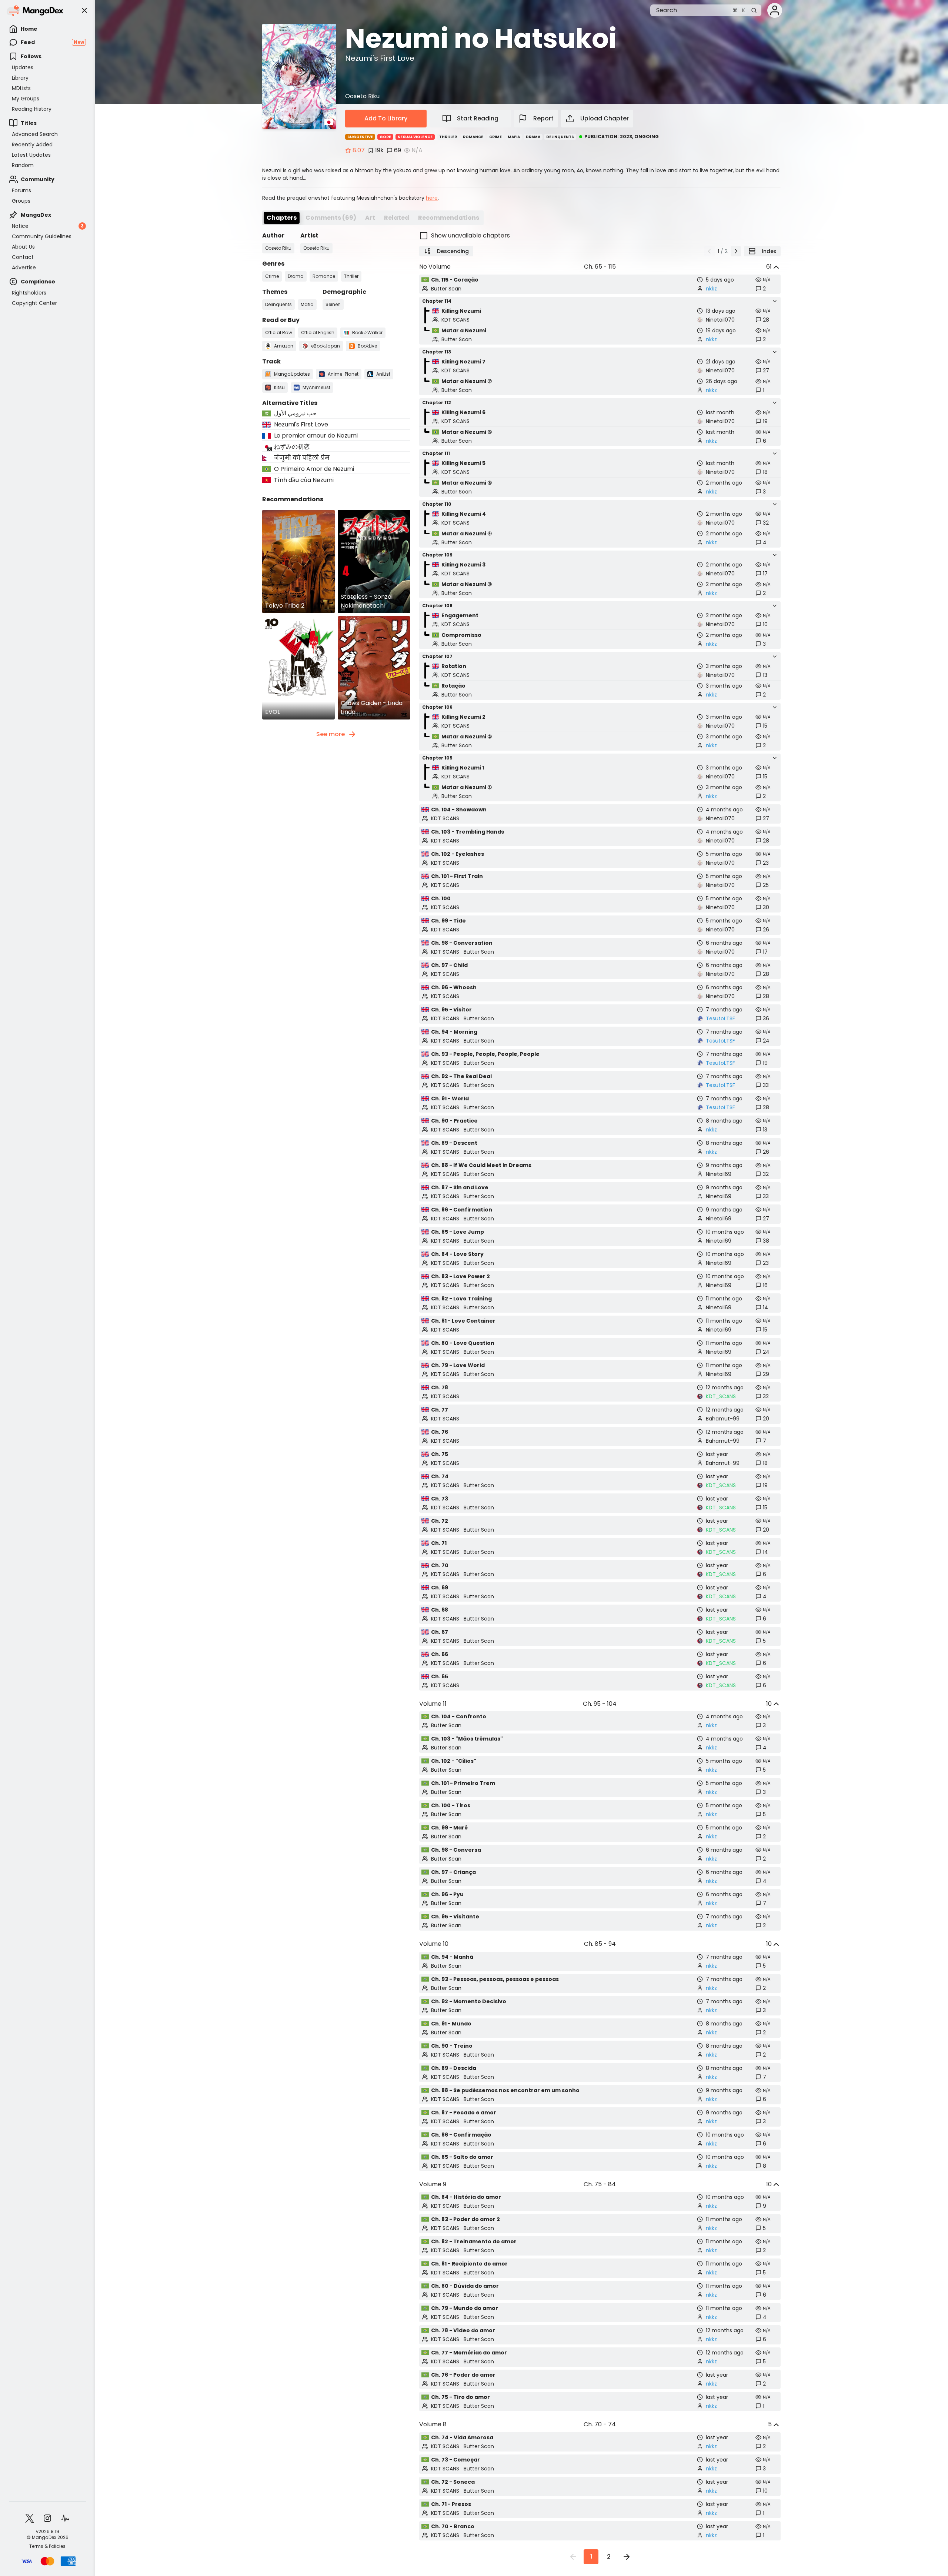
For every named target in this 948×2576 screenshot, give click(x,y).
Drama (533, 137)
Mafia (514, 137)
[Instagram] (47, 2518)
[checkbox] (600, 236)
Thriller (448, 137)
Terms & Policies (47, 2546)
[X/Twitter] (30, 2518)
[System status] (65, 2518)
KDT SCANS (455, 320)
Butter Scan (446, 289)
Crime (495, 137)
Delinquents (560, 137)
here (432, 198)
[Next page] (736, 251)
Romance (473, 137)
